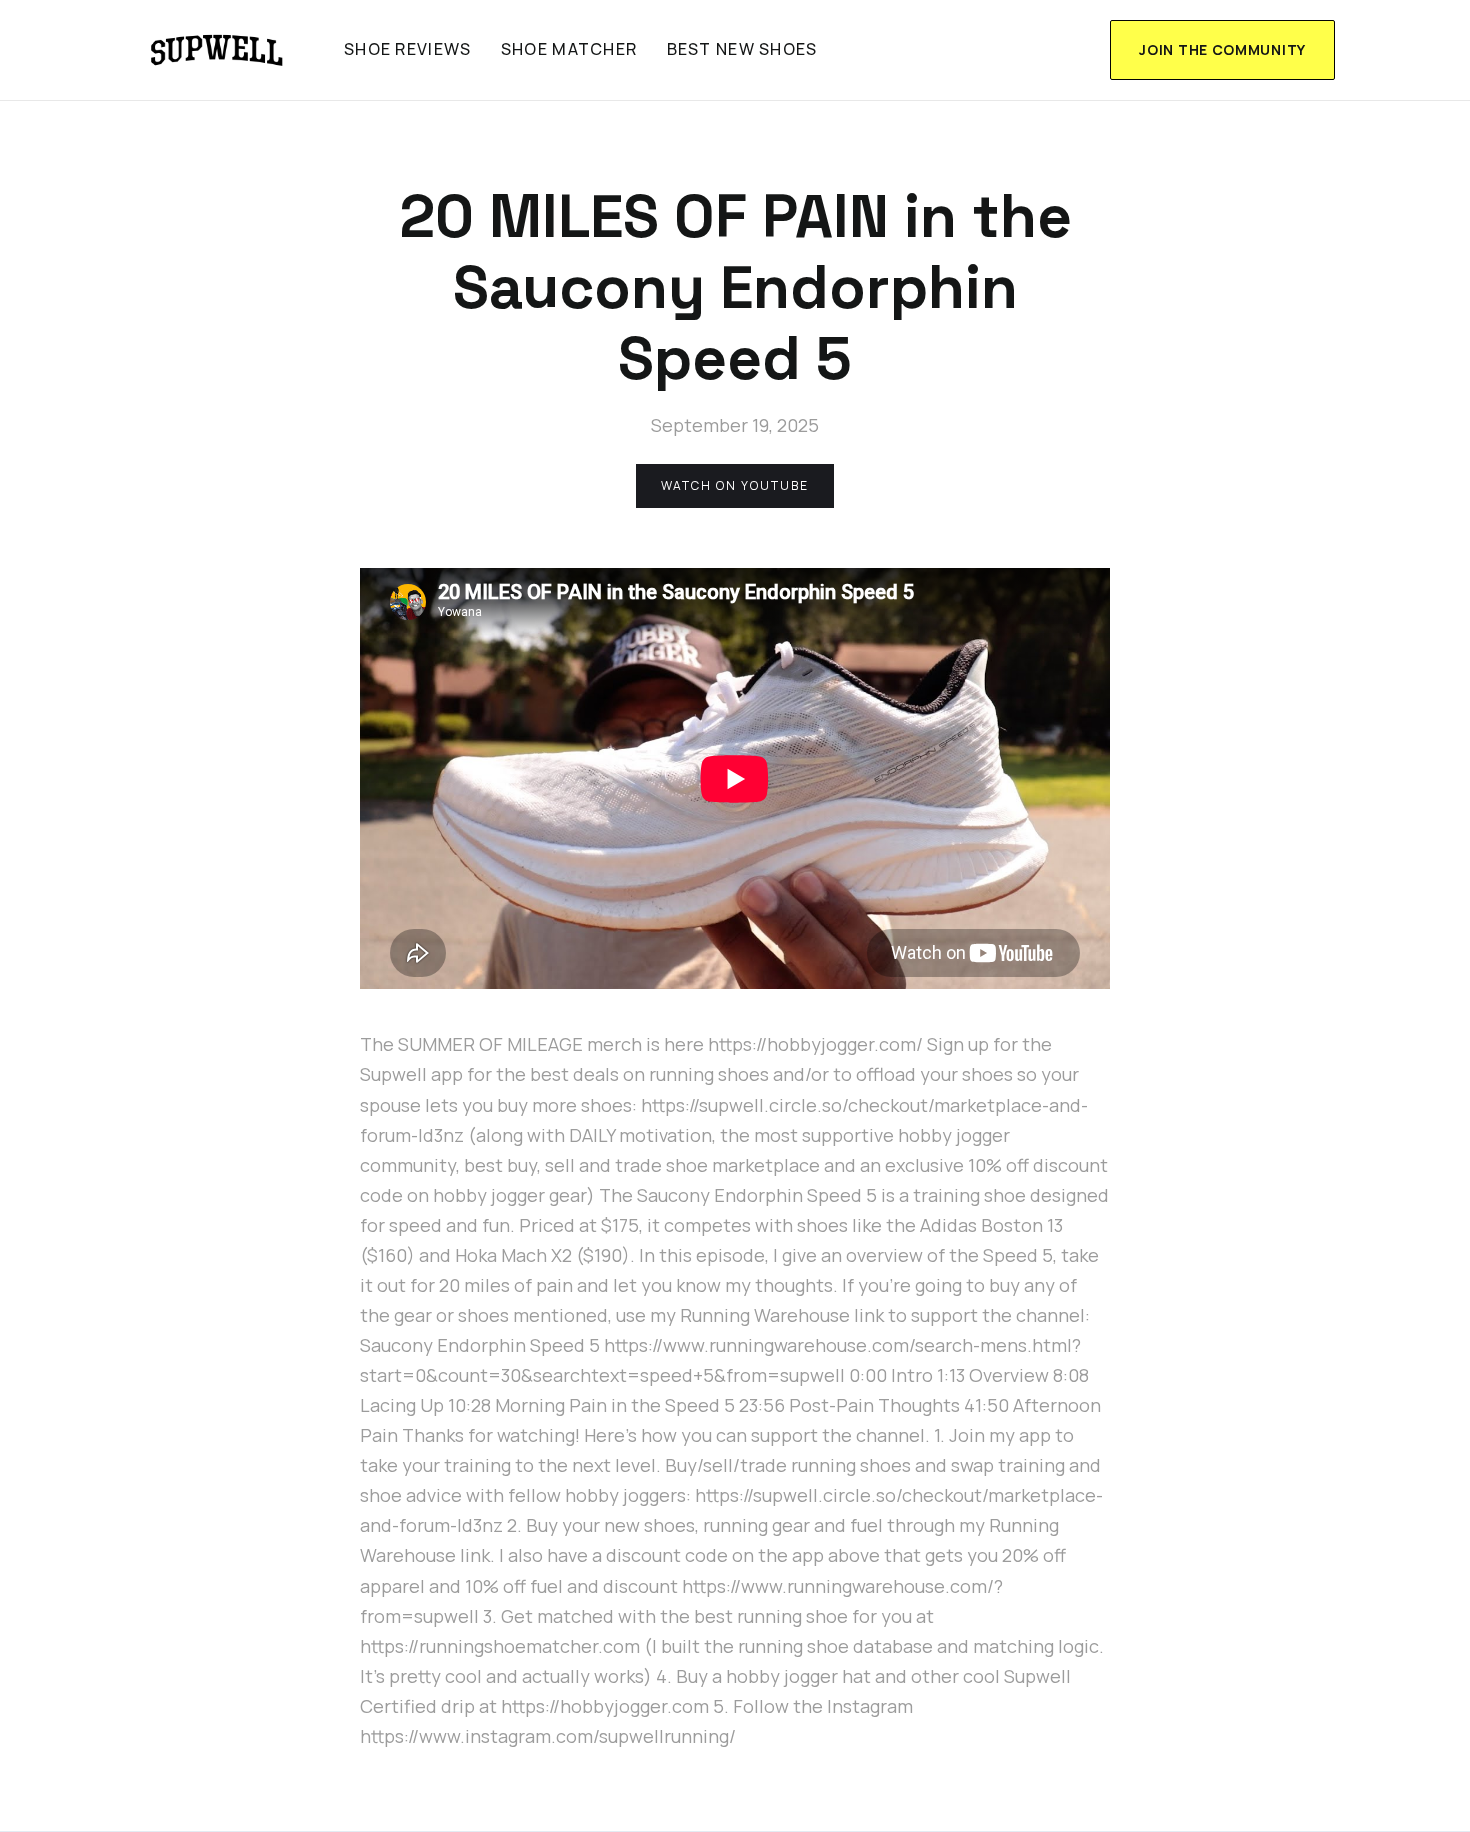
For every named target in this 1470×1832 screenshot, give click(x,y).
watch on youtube (735, 485)
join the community (1222, 49)
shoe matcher (569, 49)
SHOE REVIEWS (407, 49)
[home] (217, 50)
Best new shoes (742, 49)
